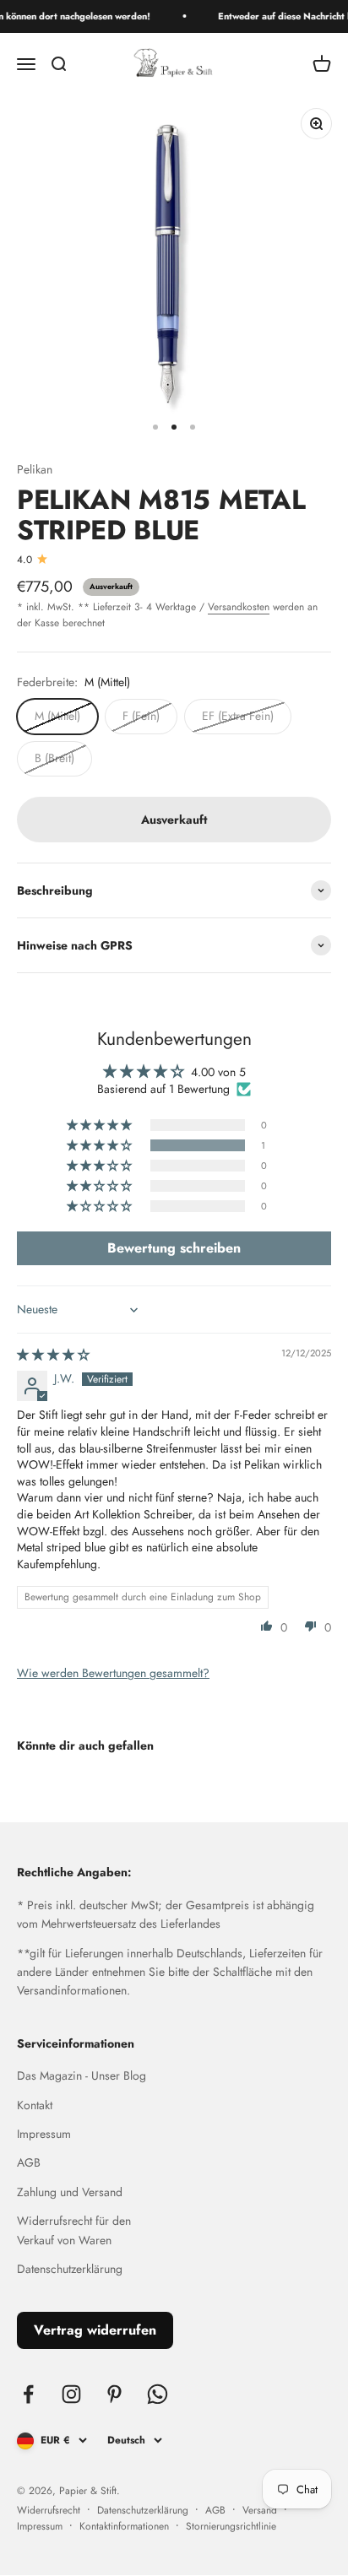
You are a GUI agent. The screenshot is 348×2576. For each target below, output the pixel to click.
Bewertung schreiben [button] (174, 1248)
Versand (260, 2510)
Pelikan (35, 469)
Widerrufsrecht (49, 2510)
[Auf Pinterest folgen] (114, 2394)
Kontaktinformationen (124, 2526)
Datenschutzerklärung (70, 2269)
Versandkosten (239, 607)
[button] (101, 1145)
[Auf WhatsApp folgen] (158, 2394)
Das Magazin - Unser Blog (82, 2075)
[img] (53, 1355)
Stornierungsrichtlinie (231, 2526)
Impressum (44, 2134)
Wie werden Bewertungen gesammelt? (113, 1673)
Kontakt (35, 2105)
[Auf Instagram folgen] (71, 2394)
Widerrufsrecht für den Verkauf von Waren (74, 2230)
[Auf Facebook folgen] (28, 2394)
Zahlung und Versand (70, 2192)
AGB (29, 2162)
